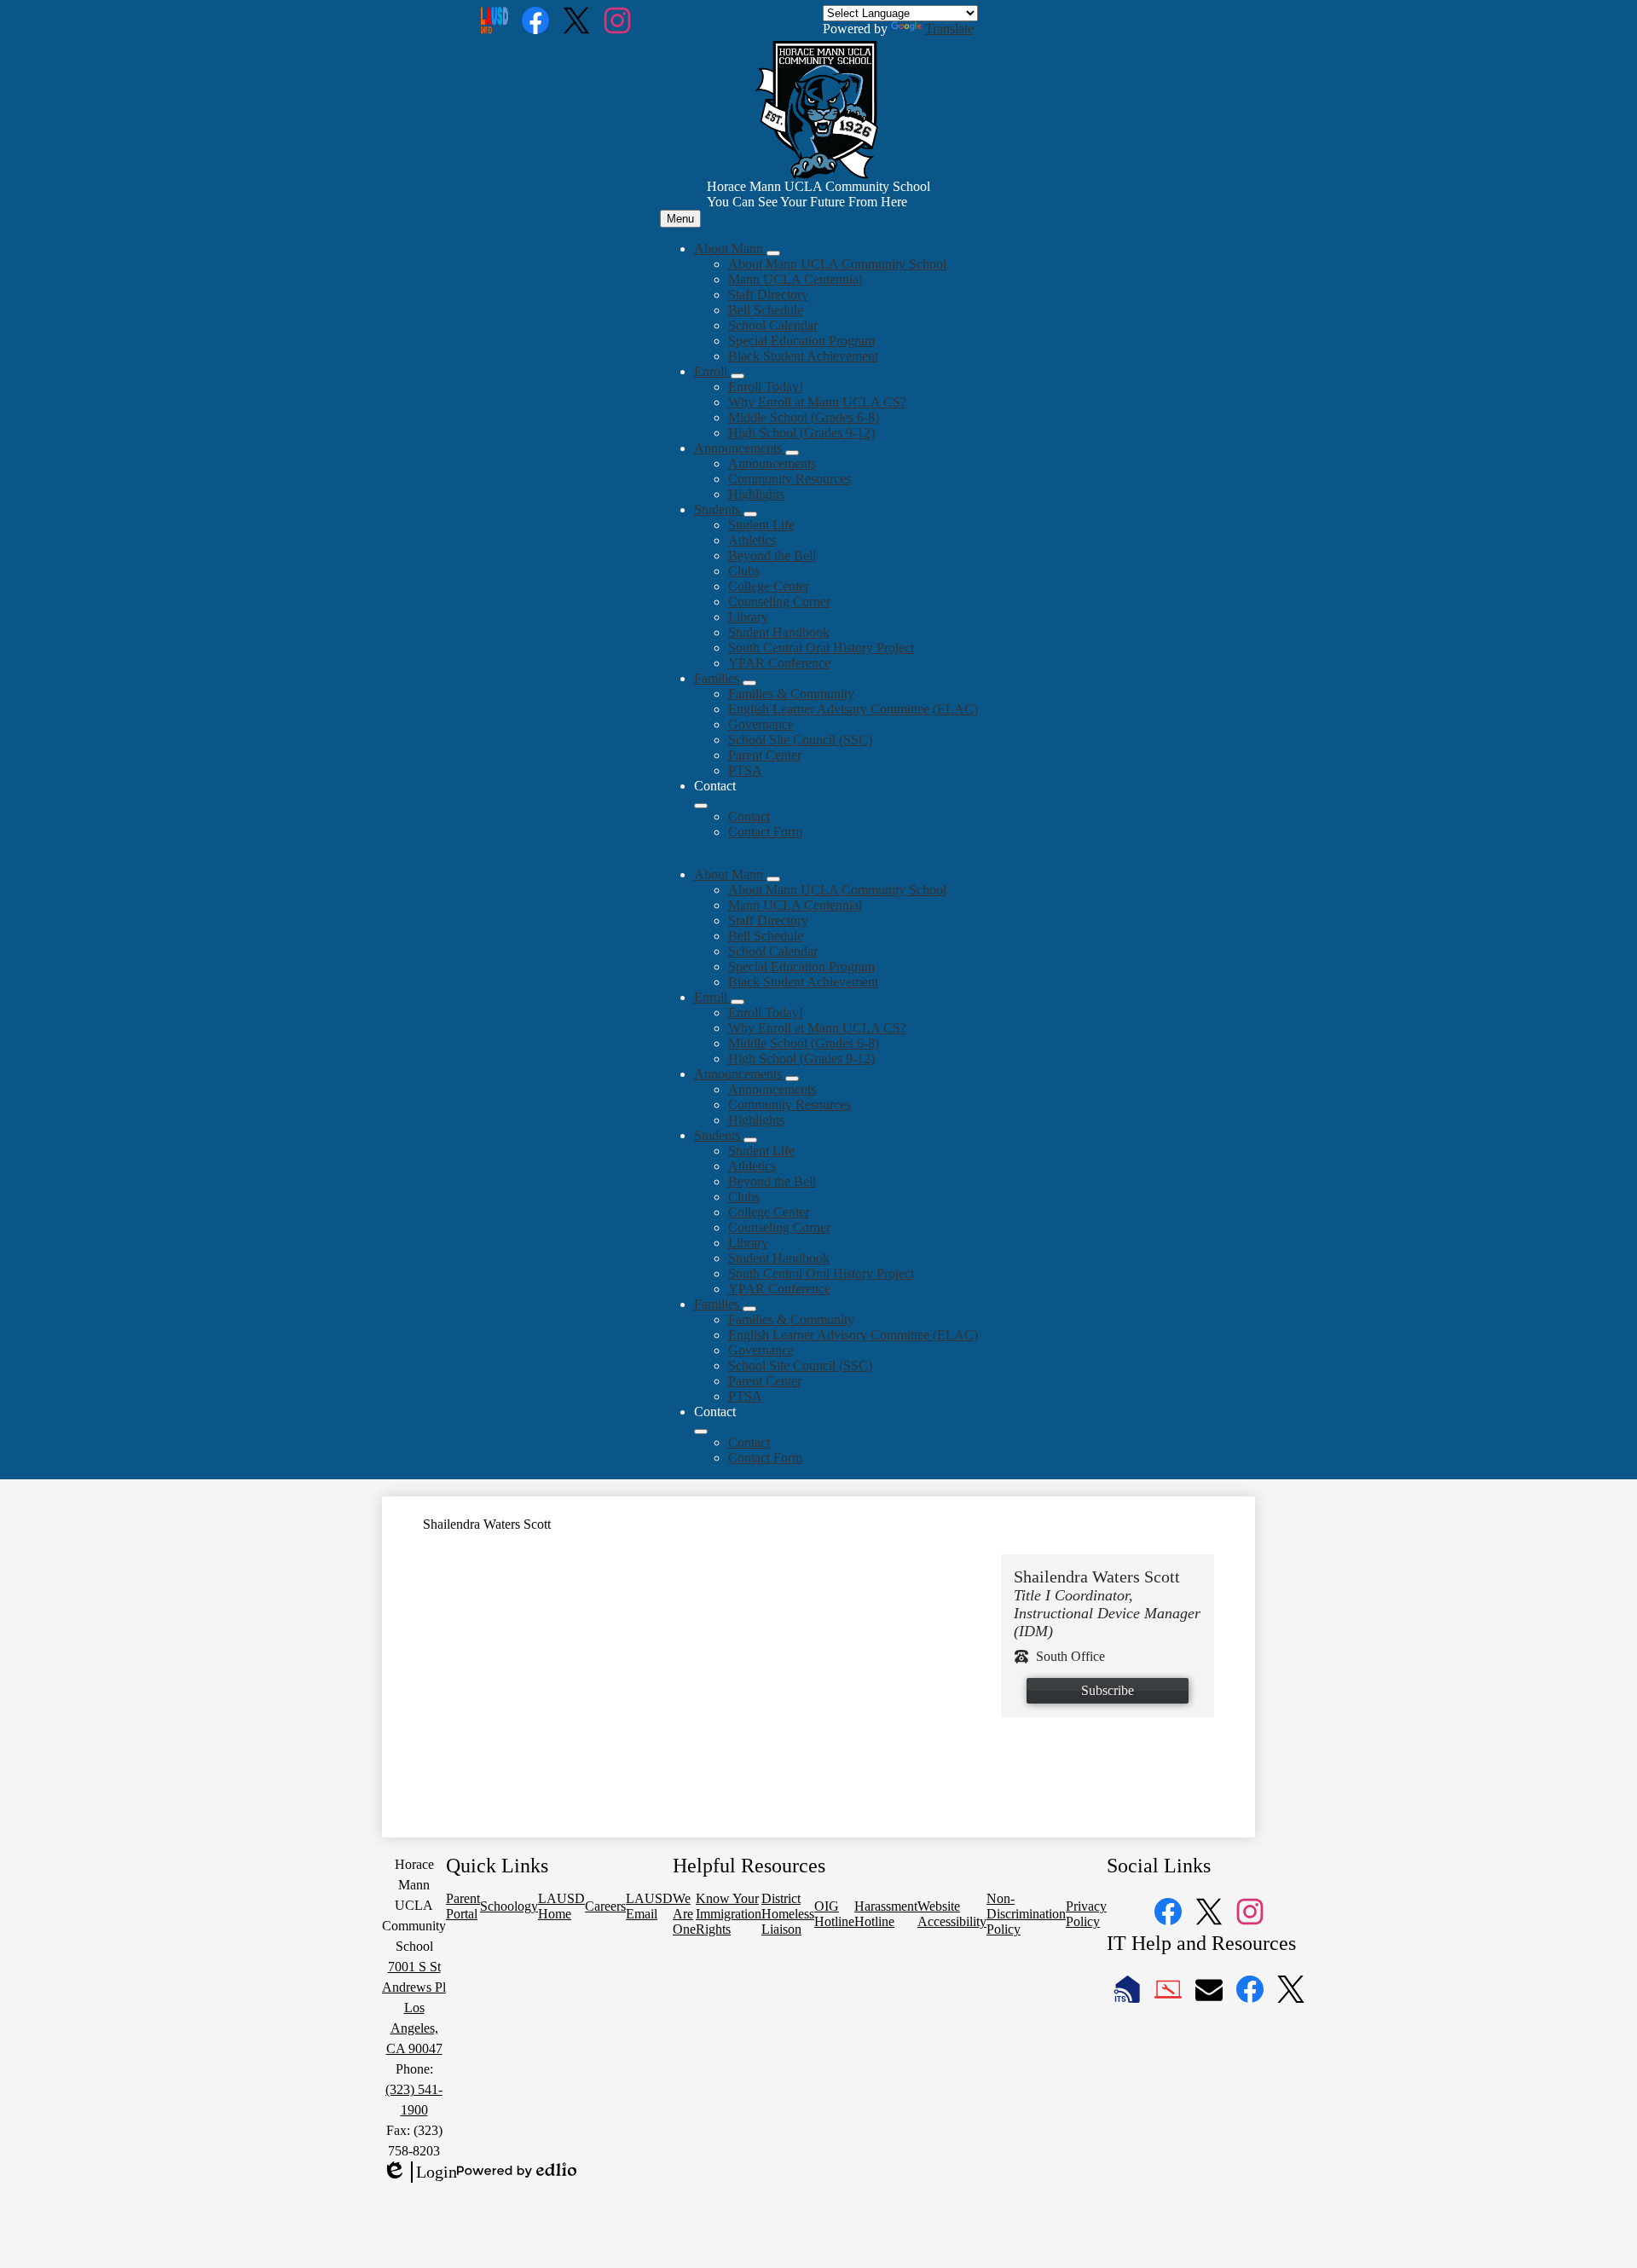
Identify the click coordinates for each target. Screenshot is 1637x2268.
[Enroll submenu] (738, 376)
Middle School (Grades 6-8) (804, 417)
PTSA (745, 770)
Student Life (761, 525)
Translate (949, 29)
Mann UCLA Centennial (795, 279)
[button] (730, 874)
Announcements (772, 463)
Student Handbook (779, 632)
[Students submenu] (750, 514)
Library (748, 617)
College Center (769, 586)
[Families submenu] (749, 683)
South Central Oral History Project (821, 648)
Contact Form (765, 832)
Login (419, 2173)
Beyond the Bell (772, 555)
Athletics (752, 540)
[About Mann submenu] (773, 253)
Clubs (744, 571)
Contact (749, 816)
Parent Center (765, 755)
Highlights (756, 494)
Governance (761, 724)
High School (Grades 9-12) (801, 433)
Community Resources (790, 479)
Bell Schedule (766, 310)
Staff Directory (768, 295)
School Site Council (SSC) (800, 740)
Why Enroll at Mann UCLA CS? (817, 402)
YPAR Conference (779, 663)
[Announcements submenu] (792, 453)
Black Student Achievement (803, 356)
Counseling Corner (779, 602)
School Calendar (773, 325)
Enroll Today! (766, 387)
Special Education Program (801, 341)
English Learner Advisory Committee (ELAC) (853, 709)
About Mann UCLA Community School (837, 264)
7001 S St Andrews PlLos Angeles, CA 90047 (414, 2008)
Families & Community (791, 694)
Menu (680, 219)
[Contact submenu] (701, 806)
